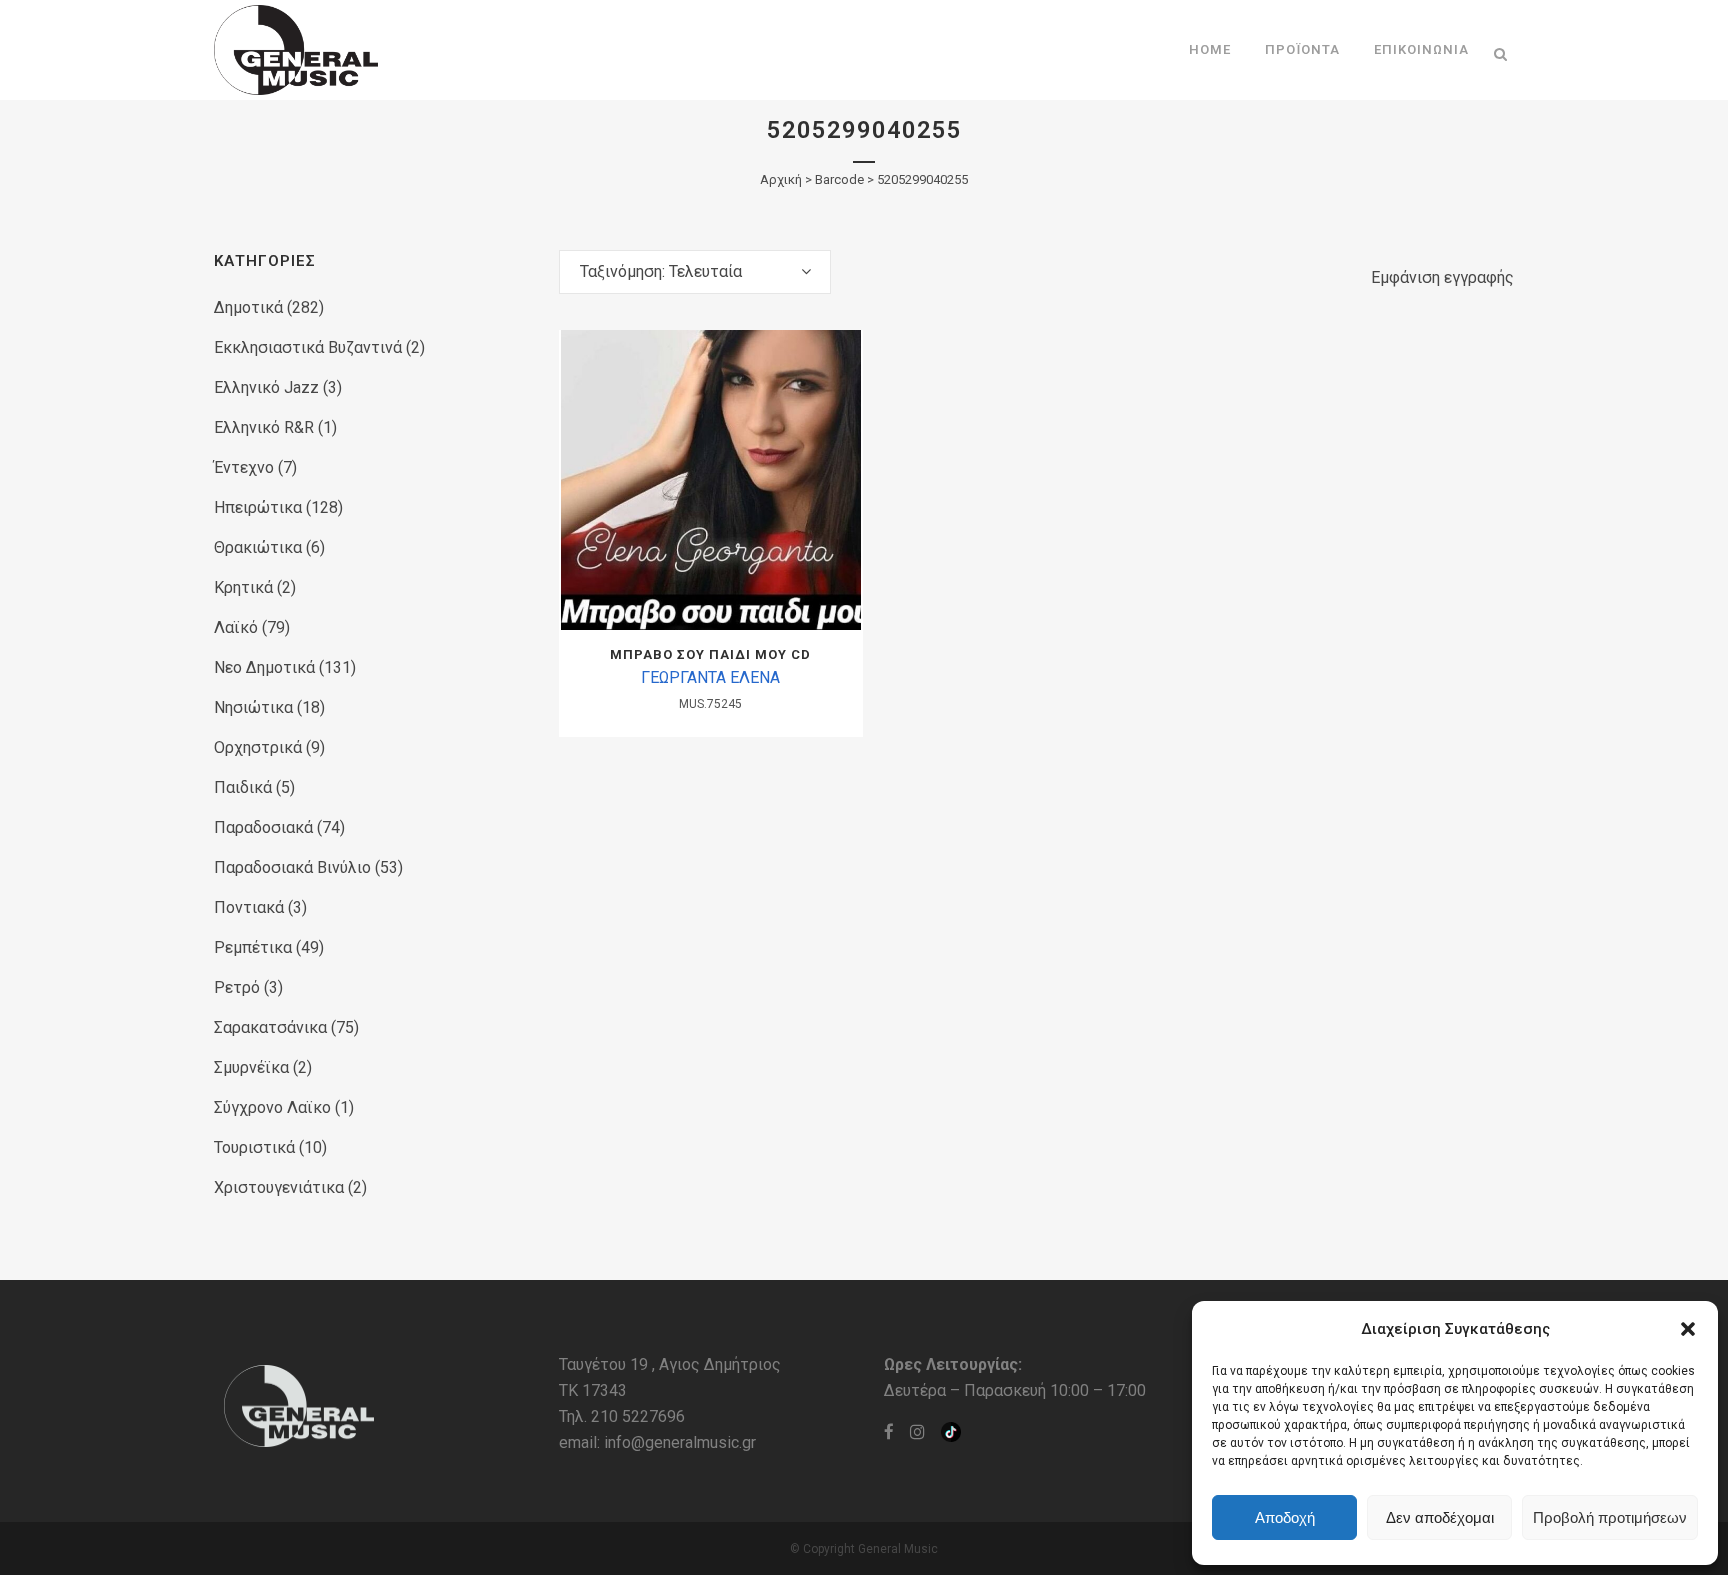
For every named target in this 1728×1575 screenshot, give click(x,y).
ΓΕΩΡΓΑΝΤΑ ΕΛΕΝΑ (710, 677)
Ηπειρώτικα (258, 507)
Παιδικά (243, 787)
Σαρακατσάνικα (270, 1027)
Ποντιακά (249, 907)
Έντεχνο (244, 467)
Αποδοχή (1285, 1517)
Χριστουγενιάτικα (279, 1187)
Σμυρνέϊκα (251, 1067)
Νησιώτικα (253, 707)
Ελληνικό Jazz (266, 387)
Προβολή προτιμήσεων (1610, 1517)
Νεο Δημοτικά (264, 667)
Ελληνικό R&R (264, 427)
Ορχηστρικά (258, 747)
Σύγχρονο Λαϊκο (272, 1107)
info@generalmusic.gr (680, 1442)
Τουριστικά (254, 1147)
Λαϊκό (236, 627)
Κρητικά (243, 587)
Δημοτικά (248, 307)
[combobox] (695, 272)
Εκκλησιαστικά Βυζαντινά (308, 347)
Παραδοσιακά (263, 827)
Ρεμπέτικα (253, 947)
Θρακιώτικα (258, 547)
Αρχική (781, 179)
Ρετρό (237, 987)
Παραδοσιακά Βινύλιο (292, 867)
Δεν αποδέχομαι (1440, 1517)
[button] (1688, 1329)
